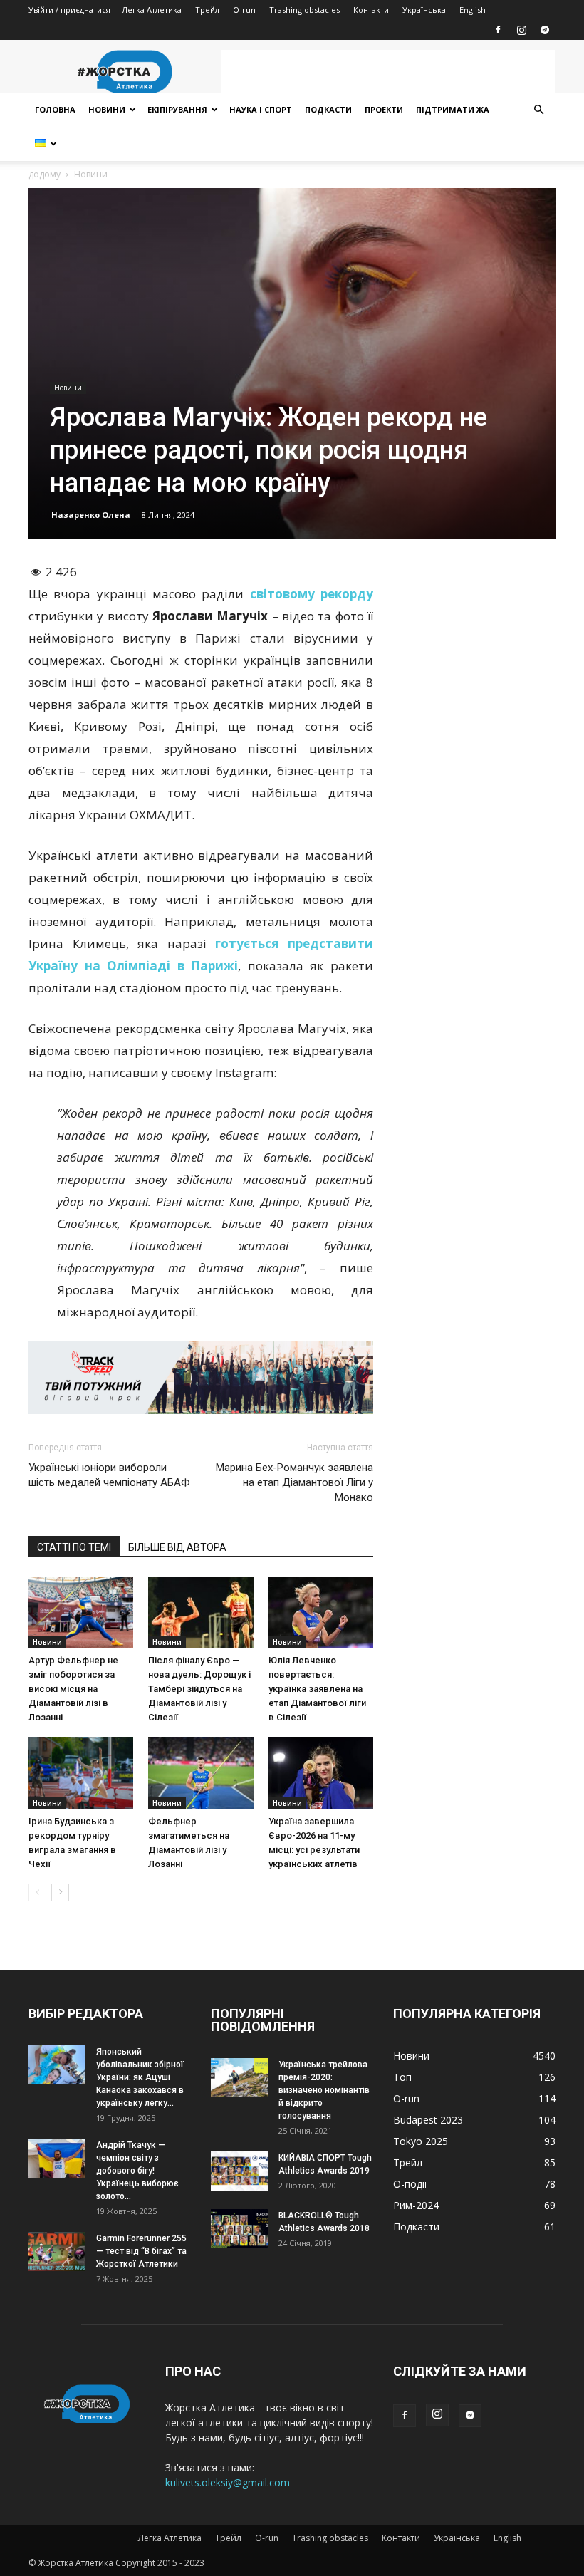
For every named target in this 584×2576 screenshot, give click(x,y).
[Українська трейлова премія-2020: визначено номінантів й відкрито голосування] (239, 2078)
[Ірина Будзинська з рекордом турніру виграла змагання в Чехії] (81, 1773)
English (473, 10)
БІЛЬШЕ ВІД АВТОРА (177, 1547)
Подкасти (328, 109)
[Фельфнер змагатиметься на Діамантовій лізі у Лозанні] (200, 1773)
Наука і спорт (261, 109)
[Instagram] (521, 30)
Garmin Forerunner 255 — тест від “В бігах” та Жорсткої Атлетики (141, 2251)
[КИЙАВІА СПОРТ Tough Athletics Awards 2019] (239, 2171)
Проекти (384, 109)
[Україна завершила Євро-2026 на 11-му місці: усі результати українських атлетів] (321, 1773)
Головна (55, 109)
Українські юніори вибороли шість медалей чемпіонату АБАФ (109, 1475)
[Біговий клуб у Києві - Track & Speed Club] (201, 1378)
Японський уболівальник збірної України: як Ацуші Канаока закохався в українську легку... (140, 2077)
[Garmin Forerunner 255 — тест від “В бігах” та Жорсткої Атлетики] (57, 2252)
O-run (244, 10)
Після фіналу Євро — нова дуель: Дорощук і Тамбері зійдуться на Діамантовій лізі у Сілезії (199, 1689)
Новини (107, 109)
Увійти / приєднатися (69, 10)
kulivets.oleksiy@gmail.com (228, 2482)
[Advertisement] (388, 71)
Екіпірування (177, 109)
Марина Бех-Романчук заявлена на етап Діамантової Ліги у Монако (294, 1482)
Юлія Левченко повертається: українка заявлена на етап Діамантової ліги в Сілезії (317, 1689)
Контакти (371, 10)
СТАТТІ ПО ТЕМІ (74, 1547)
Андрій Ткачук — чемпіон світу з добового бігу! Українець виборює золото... (137, 2171)
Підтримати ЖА (453, 109)
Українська (424, 10)
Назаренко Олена (91, 515)
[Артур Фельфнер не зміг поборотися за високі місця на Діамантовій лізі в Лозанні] (81, 1612)
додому (45, 174)
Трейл (207, 10)
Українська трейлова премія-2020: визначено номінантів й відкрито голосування (324, 2090)
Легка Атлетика (152, 10)
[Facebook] (498, 30)
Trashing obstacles (304, 10)
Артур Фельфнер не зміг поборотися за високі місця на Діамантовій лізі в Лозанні (73, 1689)
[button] (538, 110)
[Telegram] (545, 30)
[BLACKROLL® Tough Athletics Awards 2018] (239, 2229)
